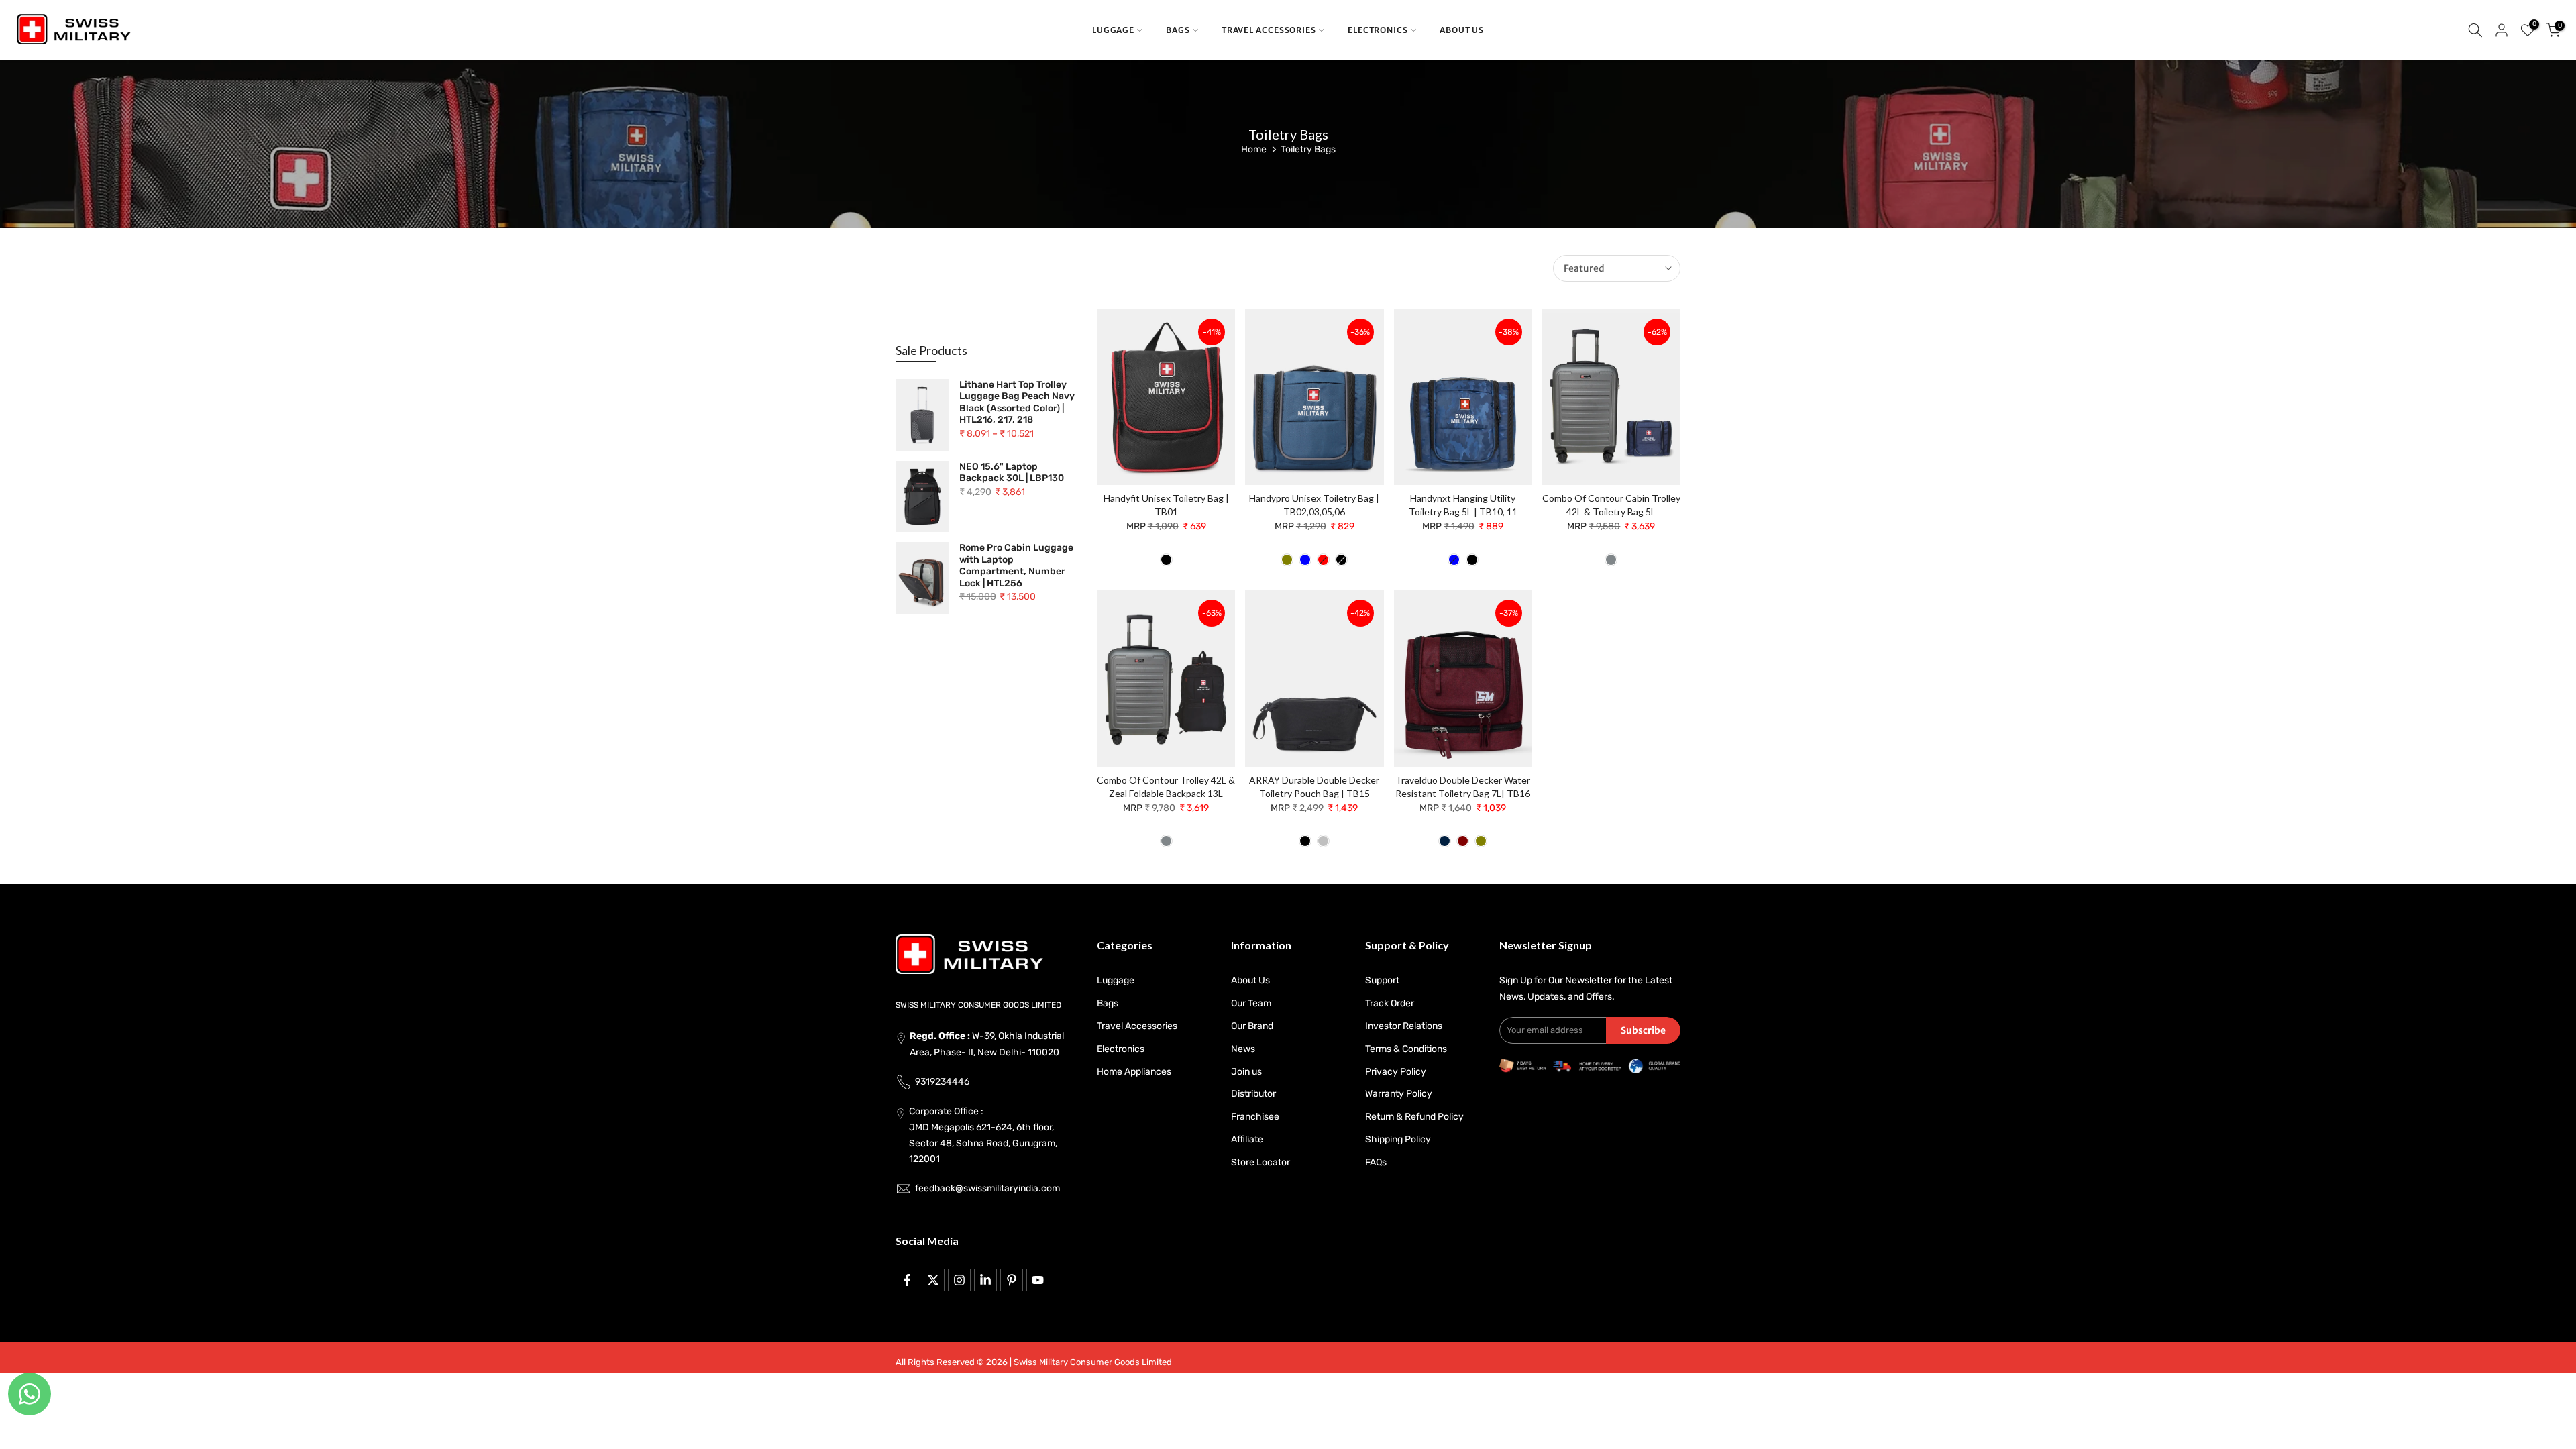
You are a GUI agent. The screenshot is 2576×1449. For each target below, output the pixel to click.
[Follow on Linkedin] (985, 1280)
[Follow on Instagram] (959, 1280)
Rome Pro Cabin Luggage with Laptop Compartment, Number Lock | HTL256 (1016, 566)
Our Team (1251, 1003)
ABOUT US (1462, 30)
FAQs (1376, 1162)
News (1243, 1049)
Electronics (1121, 1049)
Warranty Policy (1399, 1094)
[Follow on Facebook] (907, 1280)
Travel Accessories (1137, 1026)
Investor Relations (1404, 1026)
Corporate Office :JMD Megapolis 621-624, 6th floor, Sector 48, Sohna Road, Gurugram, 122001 (983, 1135)
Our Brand (1252, 1026)
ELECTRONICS (1378, 30)
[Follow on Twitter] (933, 1280)
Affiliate (1247, 1139)
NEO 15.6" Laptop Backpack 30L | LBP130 (1012, 473)
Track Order (1390, 1003)
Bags (1108, 1003)
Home (1254, 149)
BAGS (1178, 30)
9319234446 (942, 1082)
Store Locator (1260, 1162)
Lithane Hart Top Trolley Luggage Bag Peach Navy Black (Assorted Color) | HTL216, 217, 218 (1017, 402)
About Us (1250, 980)
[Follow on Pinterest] (1012, 1280)
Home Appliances (1134, 1072)
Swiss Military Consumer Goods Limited (1093, 1362)
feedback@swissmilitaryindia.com (987, 1188)
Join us (1246, 1072)
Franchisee (1255, 1117)
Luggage (1116, 980)
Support (1382, 980)
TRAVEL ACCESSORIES (1269, 30)
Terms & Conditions (1406, 1049)
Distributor (1253, 1094)
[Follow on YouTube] (1038, 1280)
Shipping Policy (1398, 1139)
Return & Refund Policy (1414, 1117)
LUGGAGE (1113, 30)
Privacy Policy (1396, 1072)
